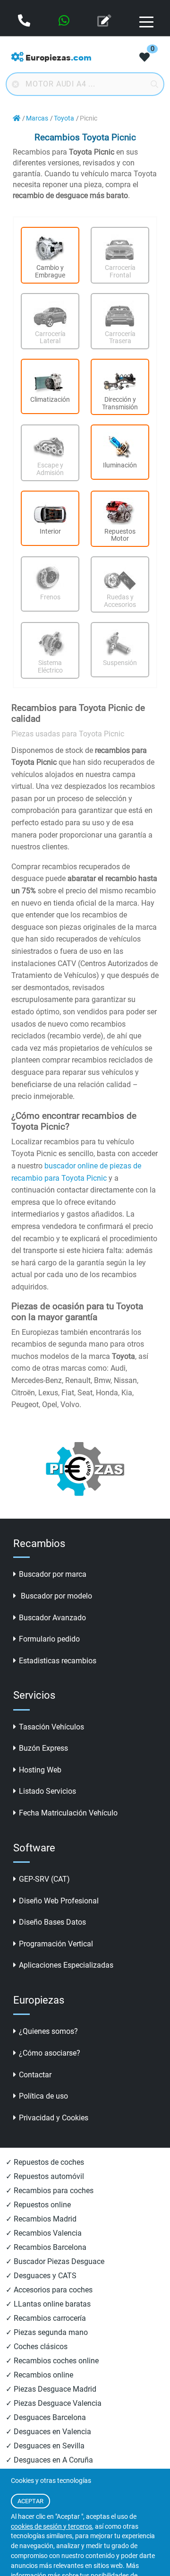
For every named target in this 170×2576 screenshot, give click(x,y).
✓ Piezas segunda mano (47, 2332)
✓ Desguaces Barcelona (46, 2417)
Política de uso (43, 2096)
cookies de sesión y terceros (51, 2527)
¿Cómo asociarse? (50, 2053)
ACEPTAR (30, 2501)
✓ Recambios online (39, 2375)
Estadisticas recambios (58, 1661)
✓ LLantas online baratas (48, 2304)
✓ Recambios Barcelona (46, 2247)
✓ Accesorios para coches (49, 2290)
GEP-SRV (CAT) (44, 1879)
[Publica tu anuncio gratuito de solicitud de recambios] (105, 22)
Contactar (35, 2075)
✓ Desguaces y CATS (41, 2276)
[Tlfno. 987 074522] (25, 22)
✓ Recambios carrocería (46, 2318)
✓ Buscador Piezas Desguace (55, 2261)
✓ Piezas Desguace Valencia (54, 2403)
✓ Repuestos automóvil (45, 2176)
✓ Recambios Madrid (41, 2219)
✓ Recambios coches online (52, 2361)
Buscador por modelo (55, 1596)
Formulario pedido (49, 1639)
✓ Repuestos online (38, 2205)
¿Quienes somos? (48, 2031)
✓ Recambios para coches (50, 2191)
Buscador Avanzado (52, 1618)
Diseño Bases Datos (52, 1922)
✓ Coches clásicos (37, 2347)
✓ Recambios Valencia (44, 2233)
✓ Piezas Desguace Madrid (51, 2389)
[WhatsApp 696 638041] (65, 22)
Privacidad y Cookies (54, 2118)
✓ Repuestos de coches (45, 2162)
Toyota (64, 118)
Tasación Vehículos (51, 1727)
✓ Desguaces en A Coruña (49, 2460)
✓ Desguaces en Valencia (48, 2432)
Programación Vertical (56, 1944)
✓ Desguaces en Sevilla (45, 2446)
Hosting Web (40, 1770)
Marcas (37, 118)
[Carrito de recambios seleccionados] (144, 58)
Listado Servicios (47, 1791)
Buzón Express (43, 1748)
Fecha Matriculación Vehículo (68, 1813)
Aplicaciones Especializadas (66, 1965)
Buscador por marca (53, 1574)
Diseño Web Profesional (59, 1901)
